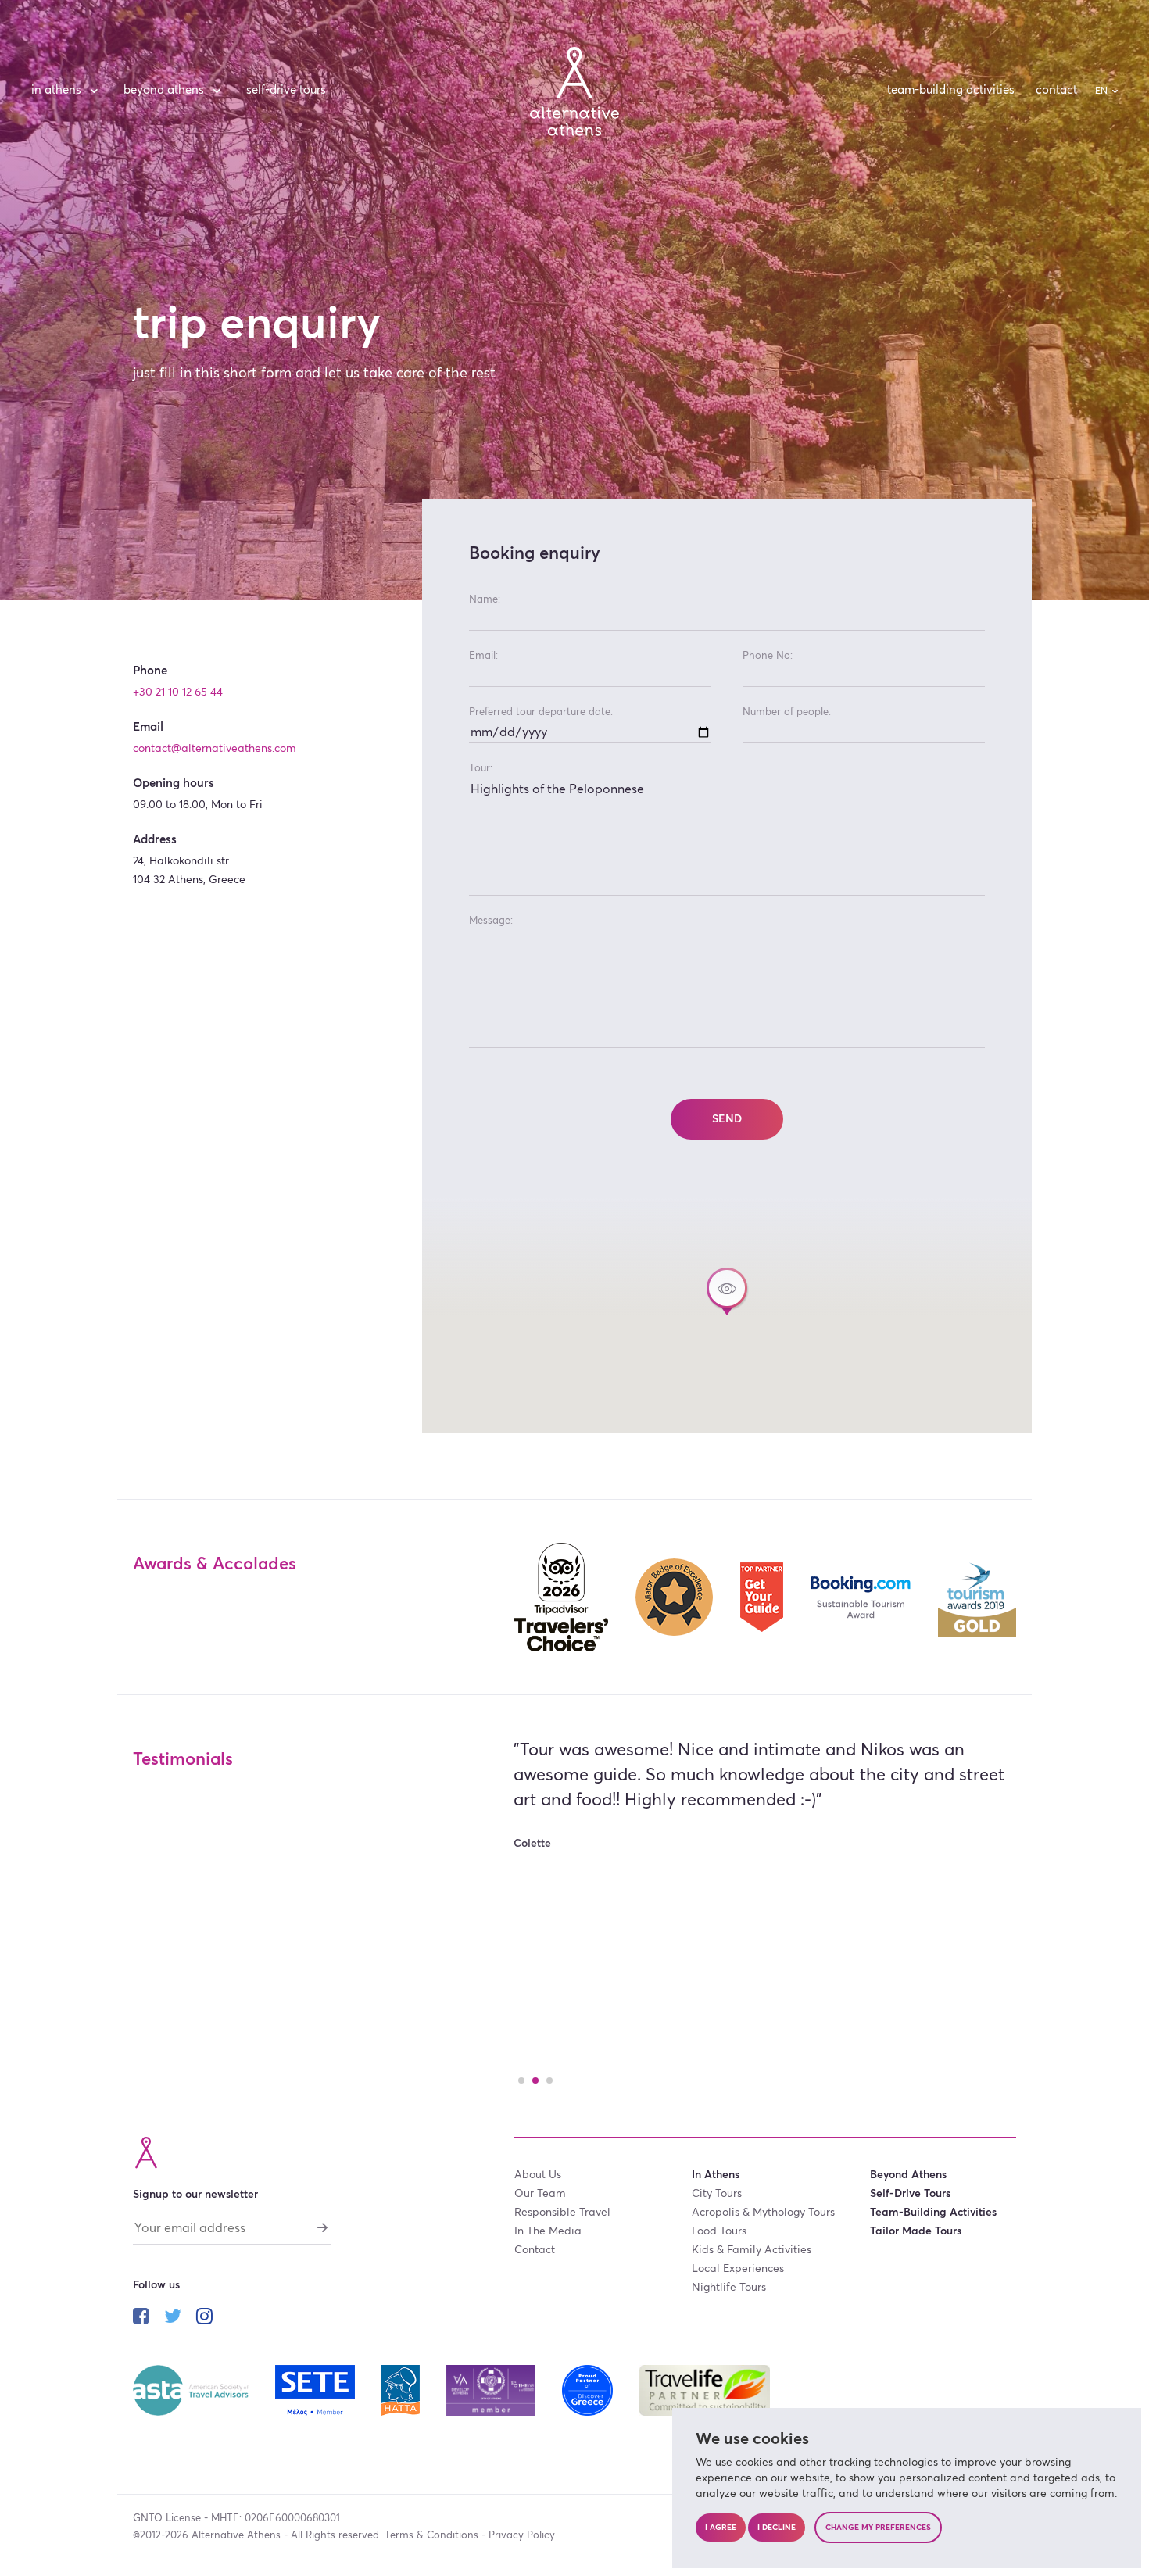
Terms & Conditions (431, 2536)
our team (540, 2194)
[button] (727, 1292)
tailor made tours (916, 2231)
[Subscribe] (323, 2227)
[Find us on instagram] (204, 2318)
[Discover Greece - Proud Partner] (589, 2389)
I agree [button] (721, 2528)
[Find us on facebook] (141, 2318)
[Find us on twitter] (173, 2318)
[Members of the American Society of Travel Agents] (192, 2389)
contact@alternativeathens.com (215, 749)
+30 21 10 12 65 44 (178, 692)
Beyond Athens (164, 90)
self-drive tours (286, 90)
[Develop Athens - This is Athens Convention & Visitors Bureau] (492, 2389)
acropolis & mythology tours (763, 2213)
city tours (717, 2194)
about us (538, 2175)
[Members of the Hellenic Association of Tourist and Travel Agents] (402, 2389)
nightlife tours (729, 2288)
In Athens (56, 90)
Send (727, 1119)
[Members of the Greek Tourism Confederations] (317, 2389)
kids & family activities (752, 2250)
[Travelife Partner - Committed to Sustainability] (705, 2389)
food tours (719, 2231)
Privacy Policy (522, 2536)
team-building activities (951, 90)
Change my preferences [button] (878, 2528)
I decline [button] (777, 2528)
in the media (548, 2231)
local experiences (738, 2269)
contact (1056, 90)
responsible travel (562, 2213)
